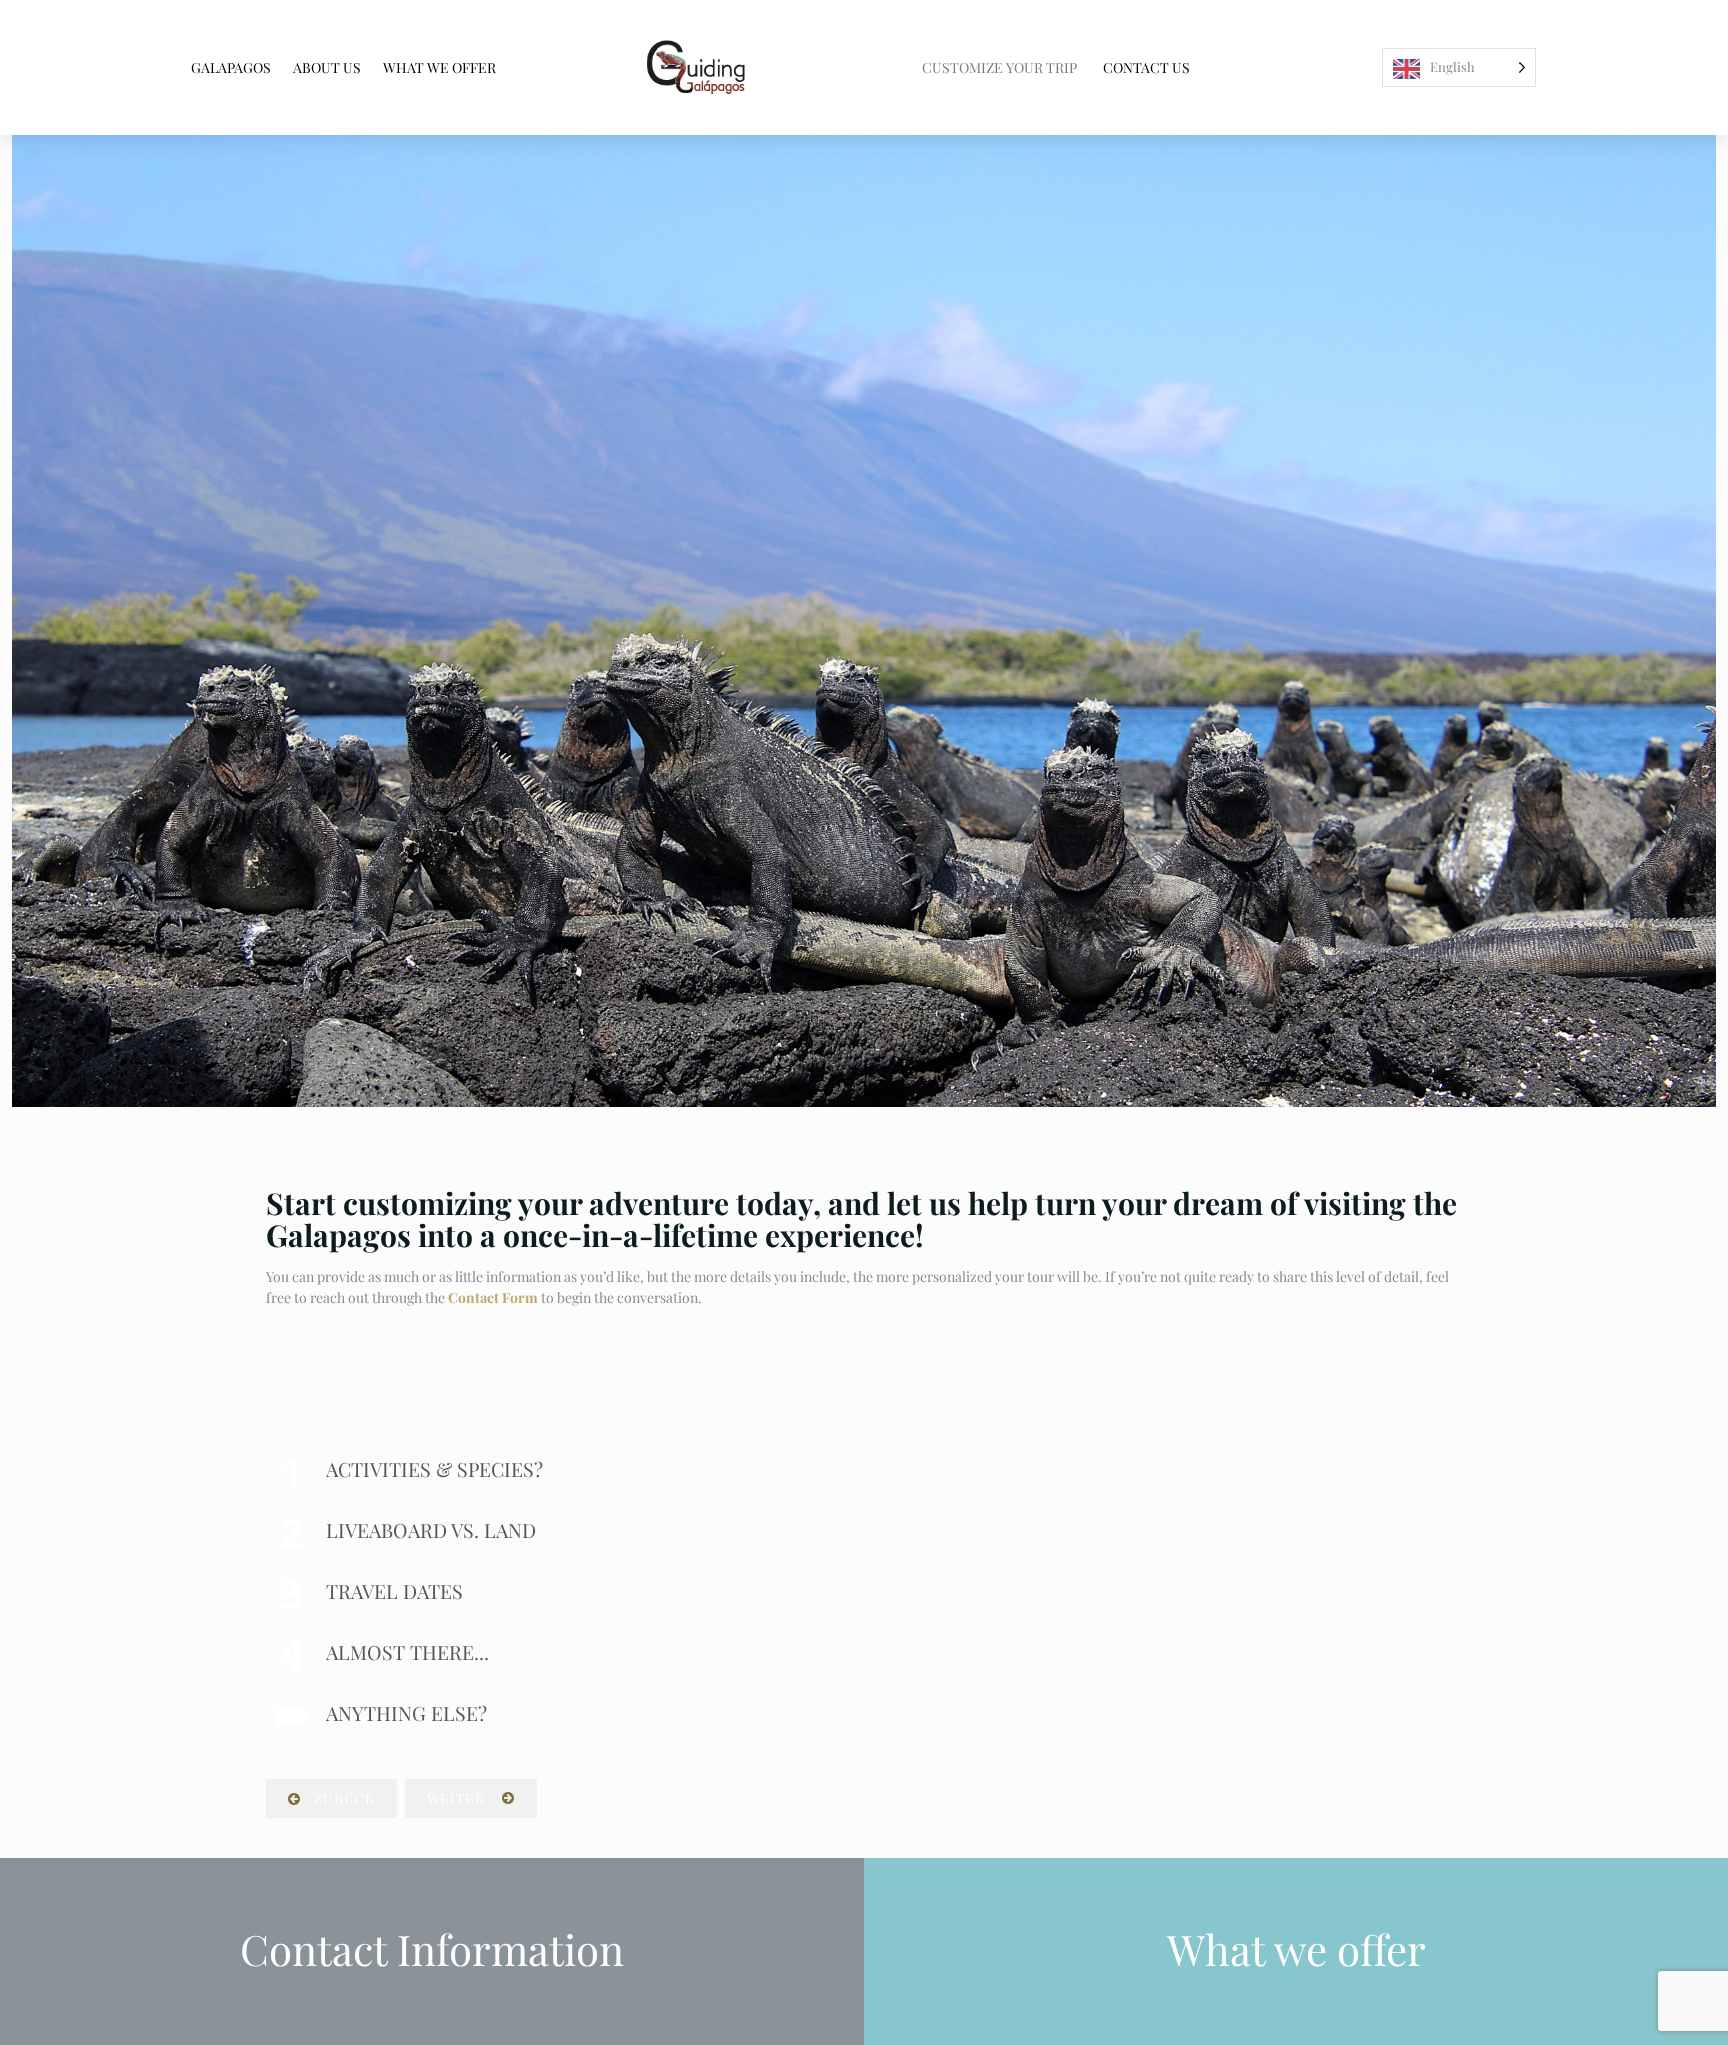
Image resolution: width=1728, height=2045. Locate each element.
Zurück (343, 1798)
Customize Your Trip (999, 67)
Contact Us (1146, 67)
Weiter (460, 1798)
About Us (327, 67)
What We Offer (439, 67)
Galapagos (231, 67)
